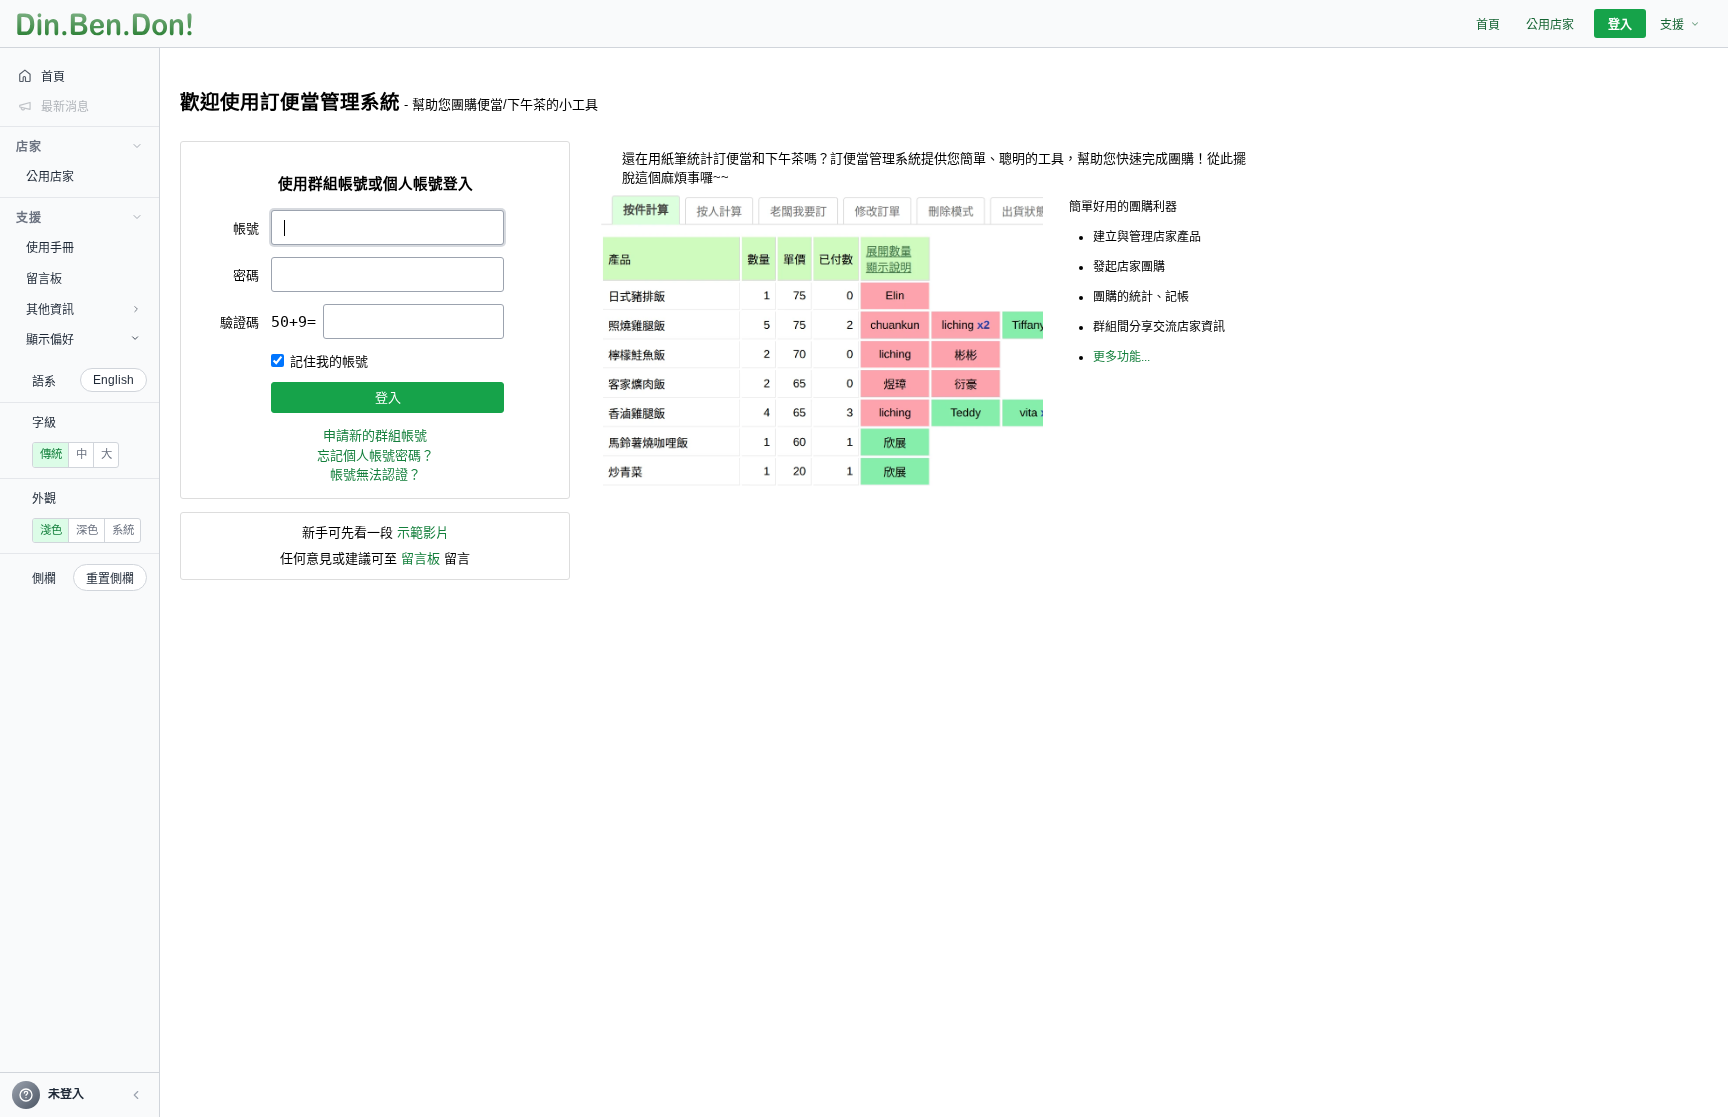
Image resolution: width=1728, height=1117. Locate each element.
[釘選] (145, 176)
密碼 (246, 275)
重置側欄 (110, 579)
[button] (136, 1095)
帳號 (246, 228)
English (113, 380)
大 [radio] (106, 454)
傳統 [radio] (51, 454)
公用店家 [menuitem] (1550, 25)
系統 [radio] (123, 530)
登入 (388, 397)
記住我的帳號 (329, 361)
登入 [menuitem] (1620, 25)
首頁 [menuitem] (1488, 25)
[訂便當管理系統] (104, 24)
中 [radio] (81, 454)
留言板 (420, 558)
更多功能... (1121, 357)
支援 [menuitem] (1672, 25)
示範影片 (423, 532)
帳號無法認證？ (375, 474)
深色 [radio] (87, 530)
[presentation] (413, 321)
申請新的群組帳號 (375, 435)
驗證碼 (239, 322)
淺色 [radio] (51, 530)
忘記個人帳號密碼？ (375, 455)
